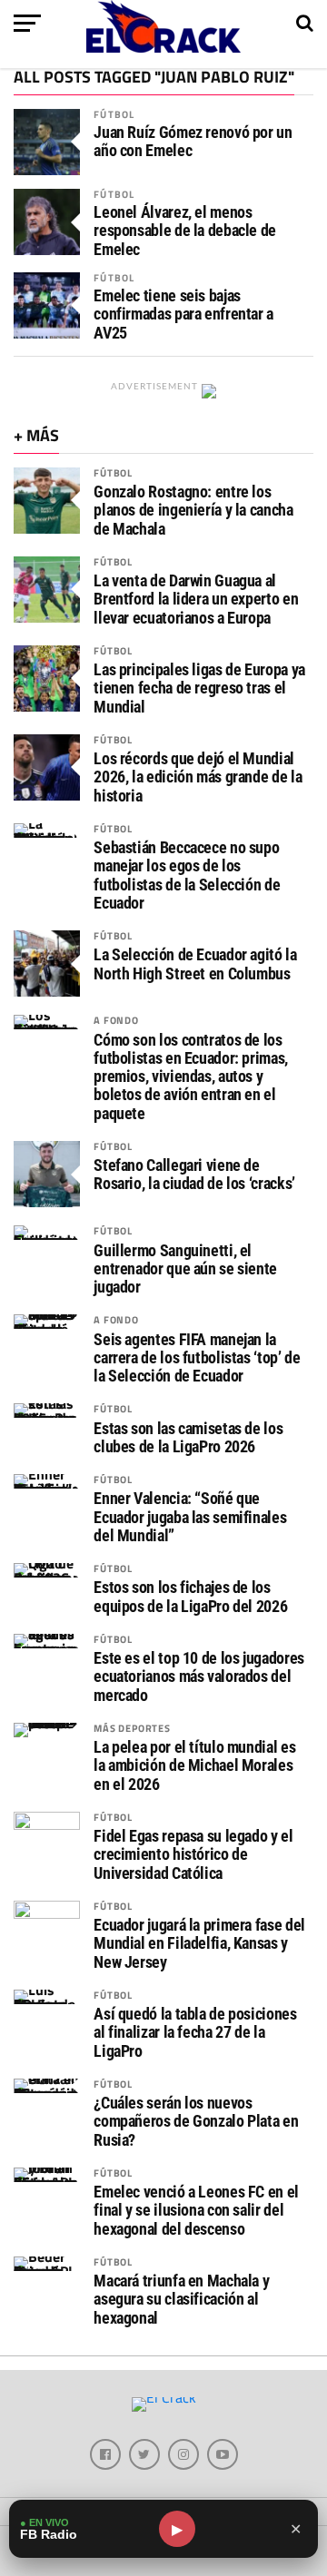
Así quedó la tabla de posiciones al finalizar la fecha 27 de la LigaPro (195, 2032)
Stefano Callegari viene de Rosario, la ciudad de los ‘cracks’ (194, 1175)
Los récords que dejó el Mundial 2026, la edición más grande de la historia (198, 777)
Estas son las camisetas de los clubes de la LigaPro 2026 (188, 1438)
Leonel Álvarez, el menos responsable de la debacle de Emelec (185, 231)
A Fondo (116, 1020)
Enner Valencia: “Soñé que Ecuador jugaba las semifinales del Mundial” (190, 1517)
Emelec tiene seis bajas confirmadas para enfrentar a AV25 (183, 314)
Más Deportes (132, 1728)
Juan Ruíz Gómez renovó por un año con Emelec (193, 142)
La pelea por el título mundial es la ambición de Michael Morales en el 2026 (194, 1765)
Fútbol (114, 114)
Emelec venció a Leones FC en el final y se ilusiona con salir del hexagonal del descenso (196, 2210)
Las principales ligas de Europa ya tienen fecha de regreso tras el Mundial (199, 688)
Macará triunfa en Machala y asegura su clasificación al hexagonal (181, 2299)
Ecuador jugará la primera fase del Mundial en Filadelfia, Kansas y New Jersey (199, 1943)
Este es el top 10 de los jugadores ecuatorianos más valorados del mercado (199, 1676)
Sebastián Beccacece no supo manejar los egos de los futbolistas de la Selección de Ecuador (187, 875)
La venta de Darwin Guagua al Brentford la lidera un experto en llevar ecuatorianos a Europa (196, 599)
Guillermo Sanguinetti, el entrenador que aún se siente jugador (185, 1269)
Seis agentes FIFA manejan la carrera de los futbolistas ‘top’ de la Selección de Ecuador (197, 1358)
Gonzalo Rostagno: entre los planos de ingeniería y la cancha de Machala (193, 510)
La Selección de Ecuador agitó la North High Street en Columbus (195, 964)
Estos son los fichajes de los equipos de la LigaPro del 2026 (190, 1597)
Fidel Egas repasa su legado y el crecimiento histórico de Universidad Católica (193, 1854)
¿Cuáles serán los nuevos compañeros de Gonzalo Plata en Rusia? (196, 2121)
